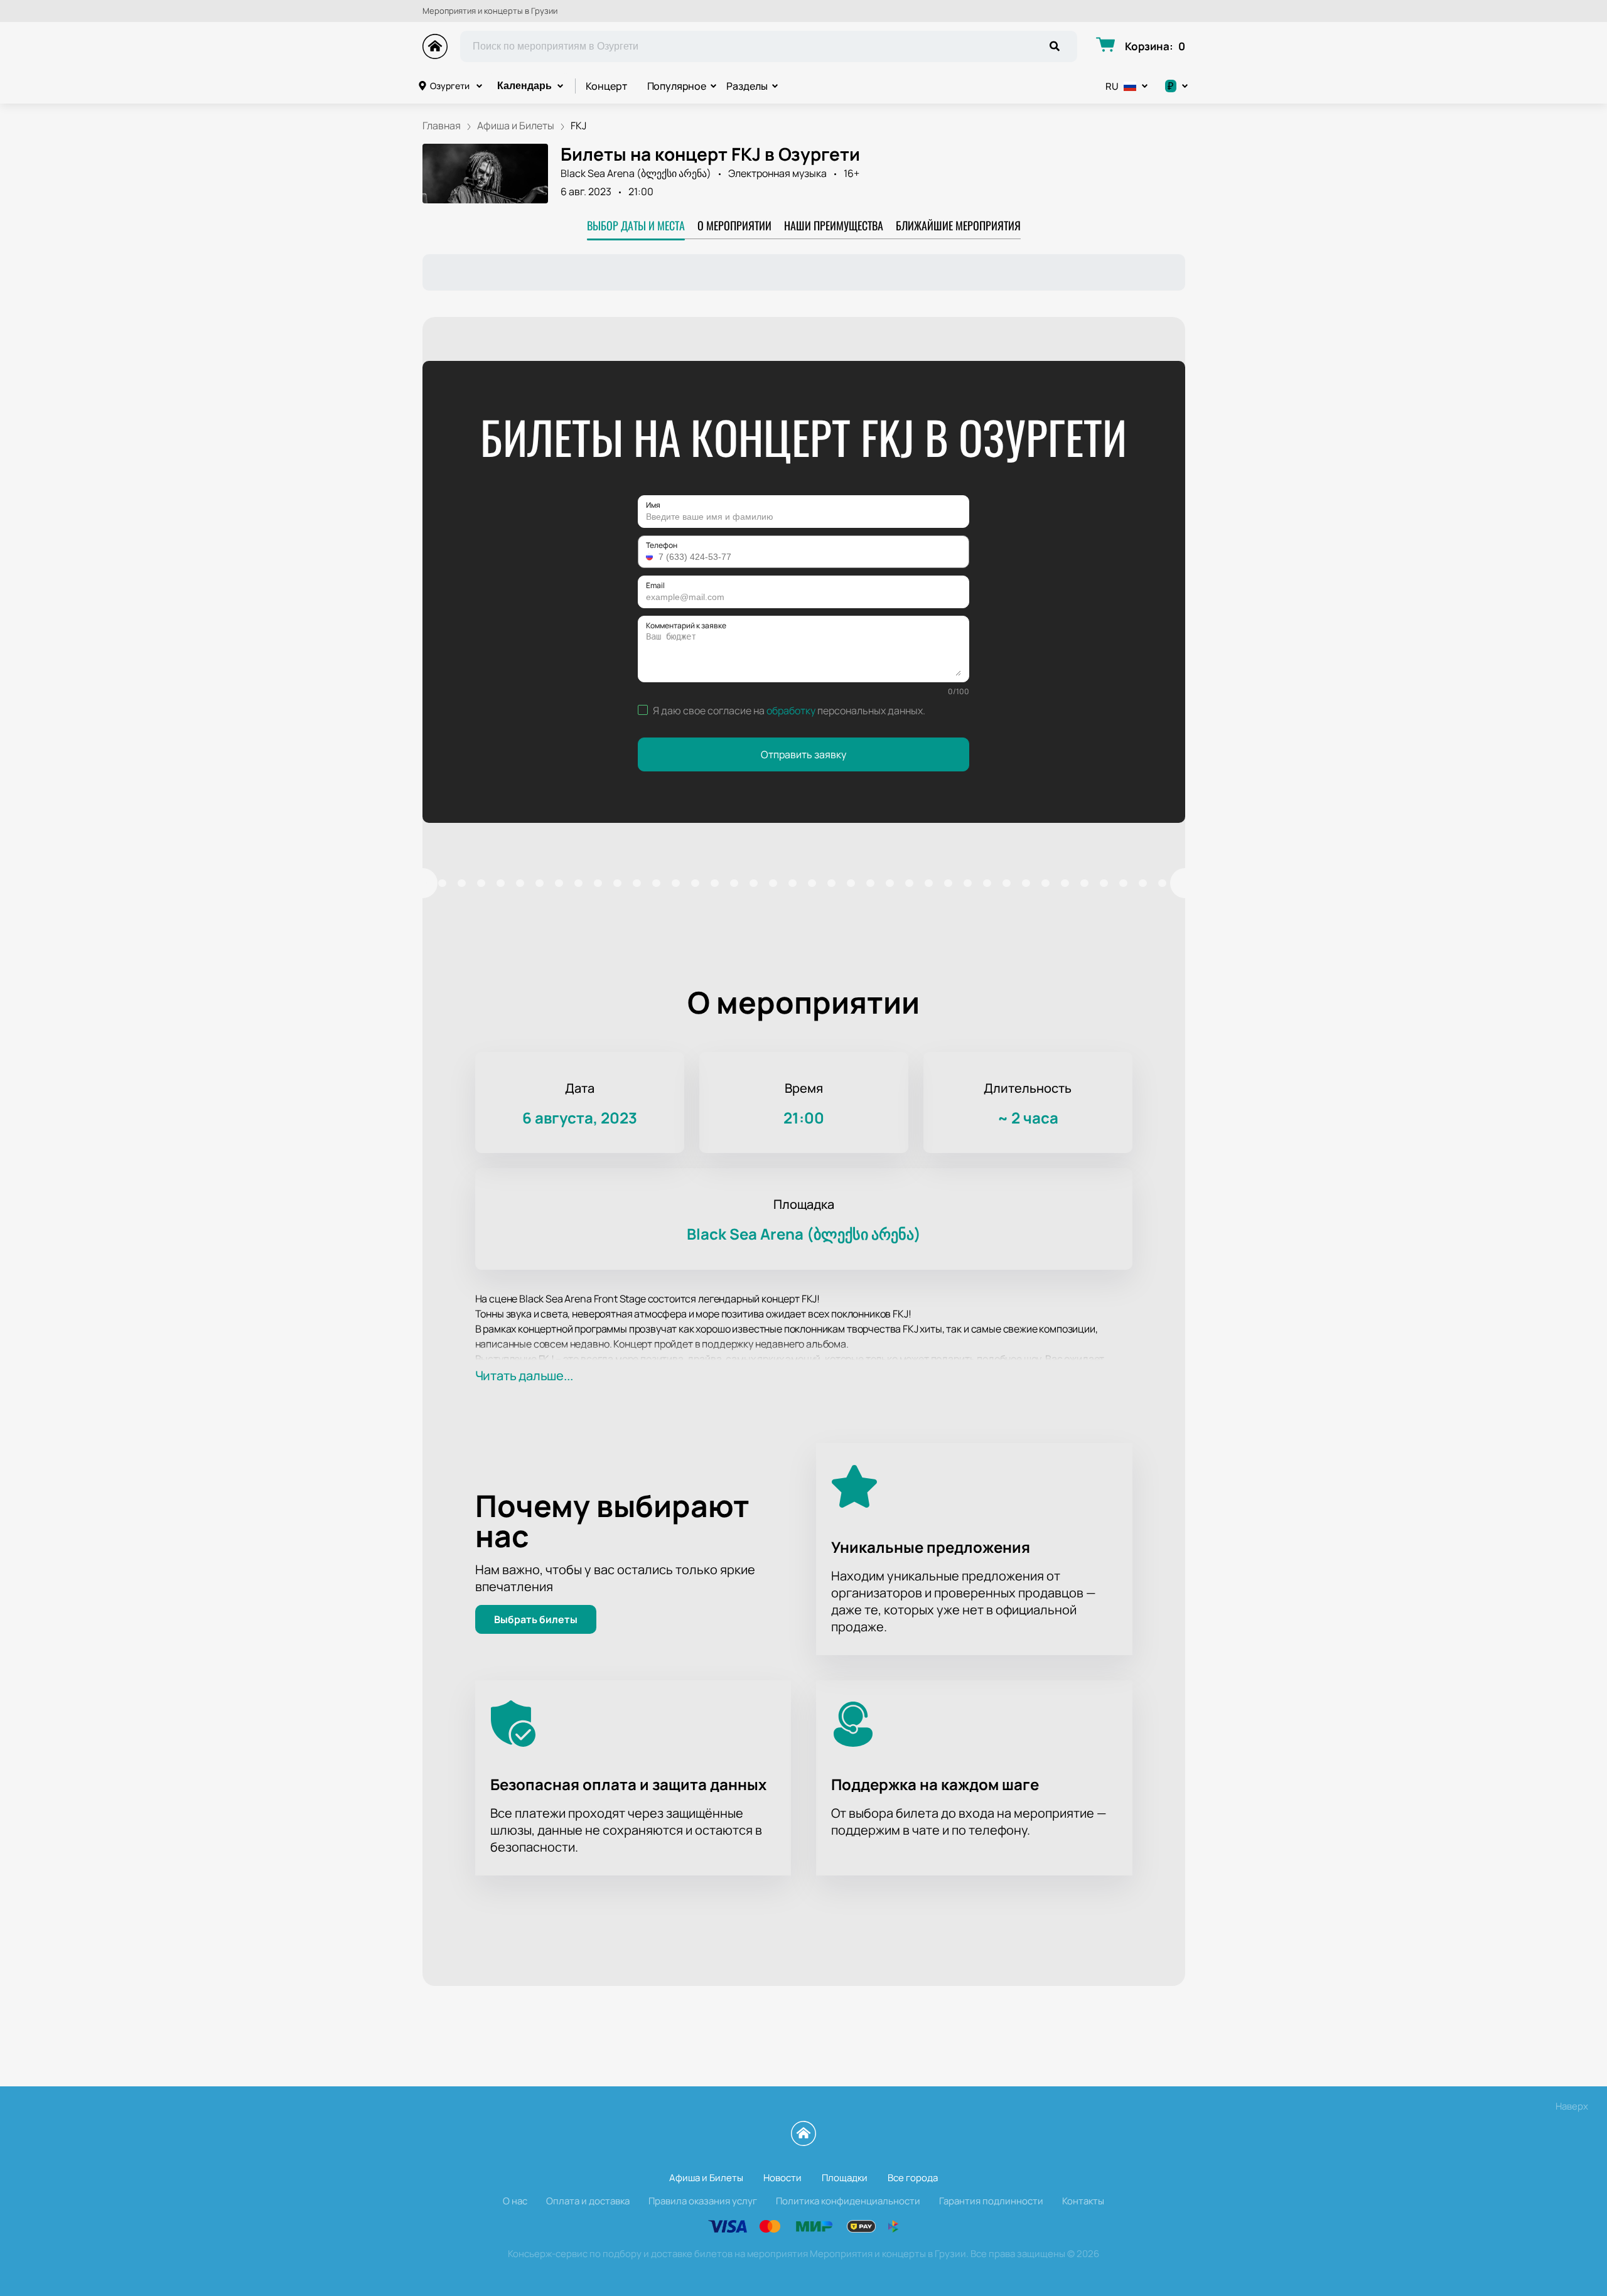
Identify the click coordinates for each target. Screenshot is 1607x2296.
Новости (782, 2178)
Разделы (747, 86)
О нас (515, 2201)
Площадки (845, 2178)
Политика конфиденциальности (848, 2201)
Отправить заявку (803, 754)
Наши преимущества (834, 225)
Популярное (677, 86)
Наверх (1572, 2106)
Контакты (1083, 2201)
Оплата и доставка (588, 2201)
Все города (913, 2178)
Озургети (450, 86)
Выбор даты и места (636, 225)
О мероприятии (734, 225)
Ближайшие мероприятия (958, 225)
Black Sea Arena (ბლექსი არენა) (636, 173)
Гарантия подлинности (991, 2201)
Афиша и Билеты (706, 2178)
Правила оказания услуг (703, 2201)
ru (1112, 86)
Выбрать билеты (536, 1619)
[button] (651, 557)
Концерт (606, 86)
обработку (791, 711)
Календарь (524, 86)
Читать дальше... (524, 1376)
